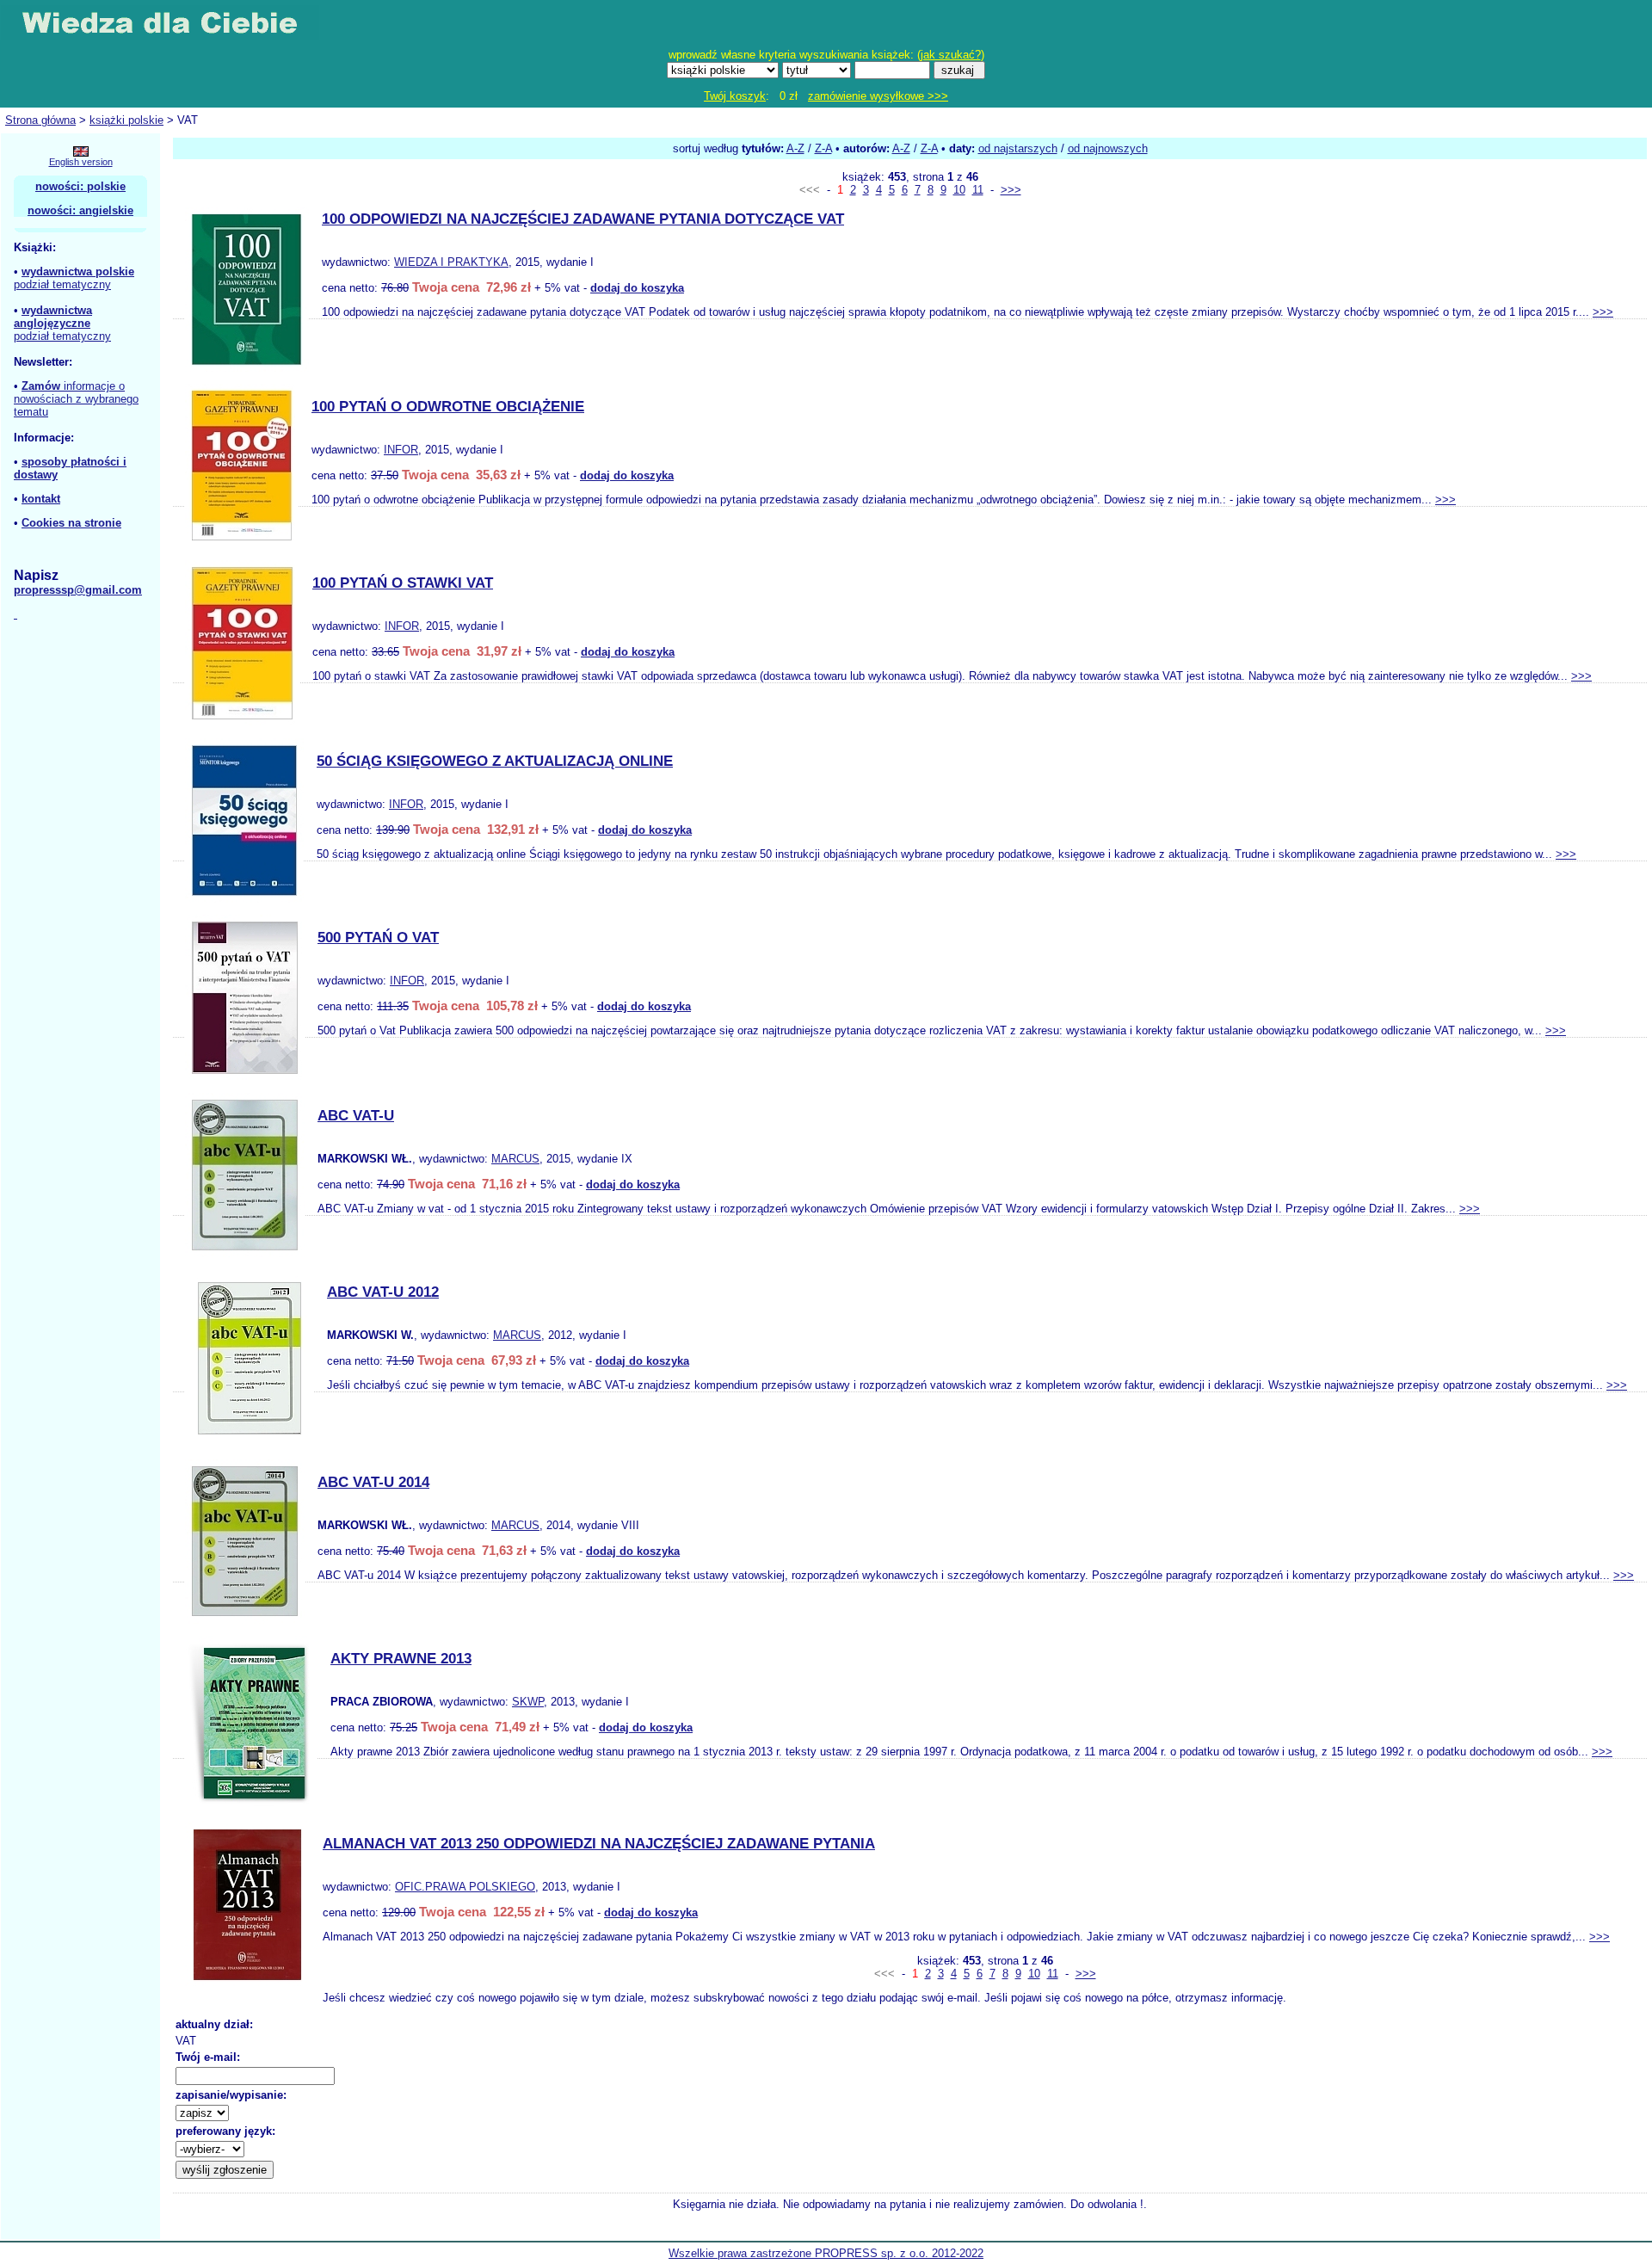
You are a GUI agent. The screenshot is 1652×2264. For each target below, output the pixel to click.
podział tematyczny (62, 284)
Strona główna (40, 120)
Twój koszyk (735, 96)
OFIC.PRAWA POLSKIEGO (465, 1887)
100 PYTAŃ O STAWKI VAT (403, 583)
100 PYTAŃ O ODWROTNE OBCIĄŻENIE (448, 407)
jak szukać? (951, 55)
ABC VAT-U (356, 1116)
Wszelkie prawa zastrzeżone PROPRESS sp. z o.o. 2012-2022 (826, 2253)
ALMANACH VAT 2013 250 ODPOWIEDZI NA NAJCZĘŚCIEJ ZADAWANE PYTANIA (599, 1844)
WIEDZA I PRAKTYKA (451, 262)
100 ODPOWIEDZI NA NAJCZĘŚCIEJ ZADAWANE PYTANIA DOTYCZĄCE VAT (583, 219)
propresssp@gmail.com (78, 590)
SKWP (528, 1702)
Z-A (823, 148)
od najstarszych (1018, 148)
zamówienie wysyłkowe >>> (878, 96)
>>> (1011, 190)
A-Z (795, 148)
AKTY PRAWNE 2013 (401, 1659)
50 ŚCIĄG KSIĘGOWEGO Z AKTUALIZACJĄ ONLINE (495, 761)
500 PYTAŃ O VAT (378, 938)
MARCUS (515, 1159)
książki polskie (126, 120)
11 (978, 190)
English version (81, 162)
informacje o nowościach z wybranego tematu (76, 399)
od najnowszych (1108, 148)
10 (959, 190)
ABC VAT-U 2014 (373, 1482)
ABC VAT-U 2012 (383, 1292)
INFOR (401, 450)
